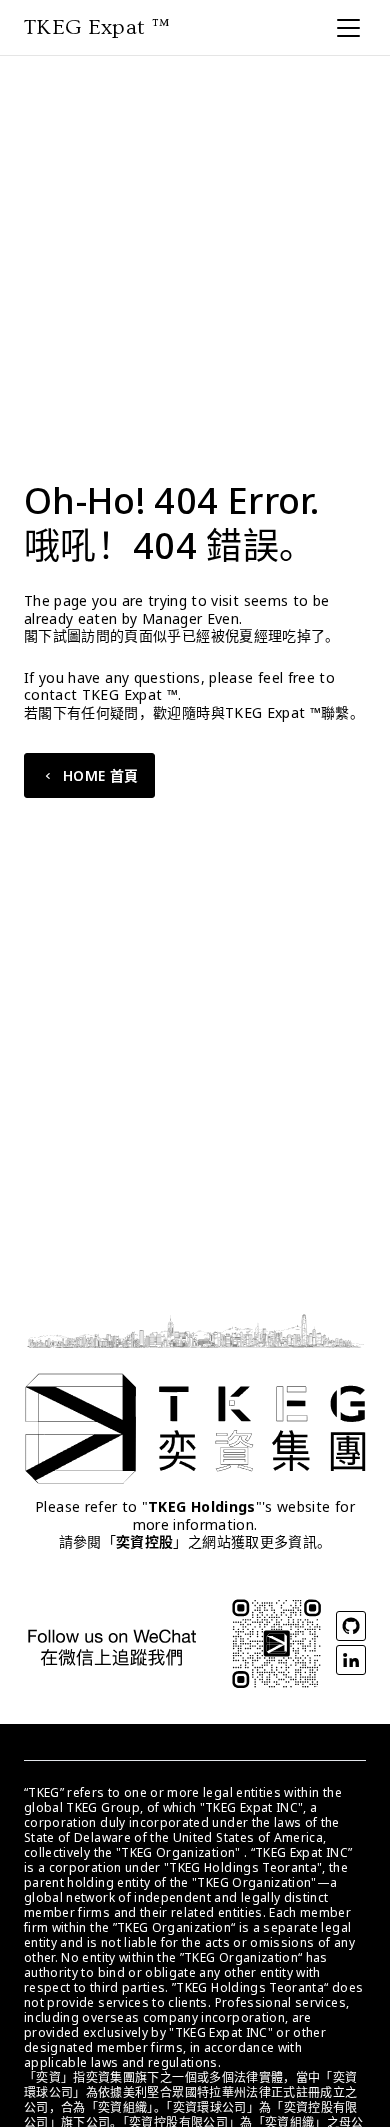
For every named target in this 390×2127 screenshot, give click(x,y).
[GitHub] (351, 1626)
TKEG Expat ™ (96, 27)
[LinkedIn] (351, 1660)
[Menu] (348, 27)
